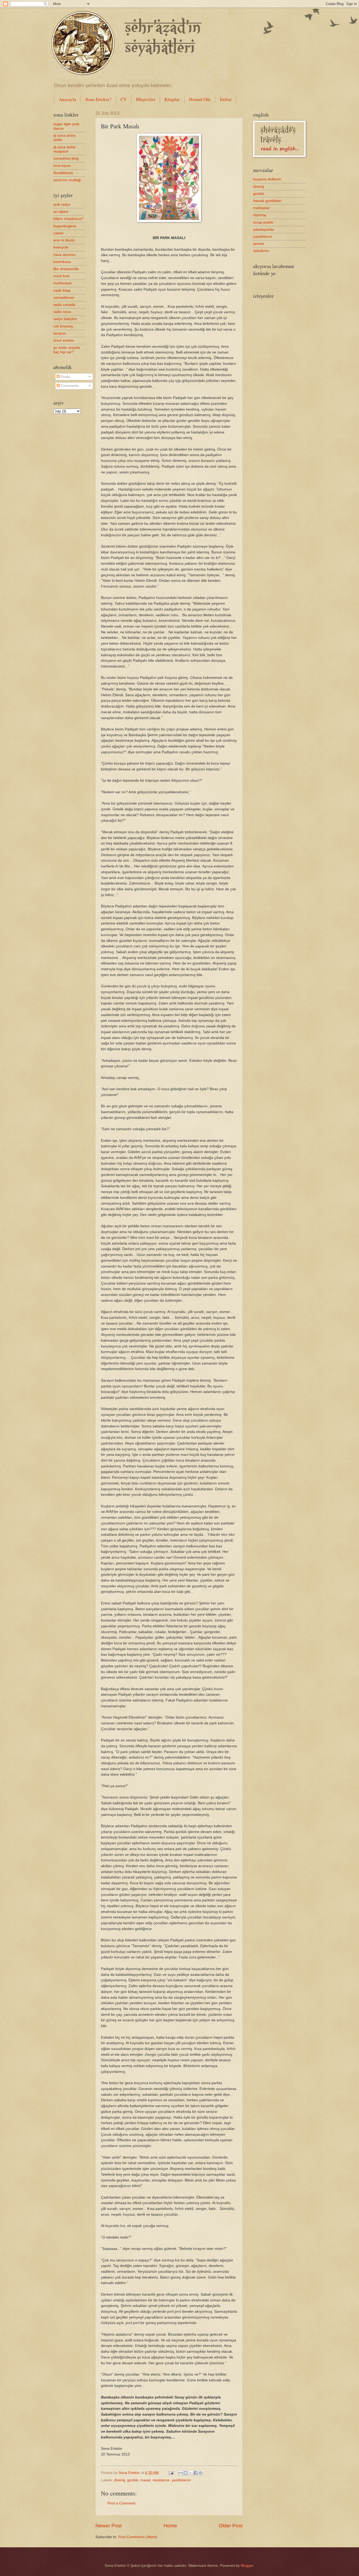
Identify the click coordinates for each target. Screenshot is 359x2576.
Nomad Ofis (200, 99)
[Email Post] (171, 2473)
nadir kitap (62, 291)
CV (124, 99)
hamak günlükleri (267, 201)
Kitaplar (172, 99)
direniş (120, 2480)
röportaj (260, 215)
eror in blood (64, 240)
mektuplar (261, 208)
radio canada (64, 305)
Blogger (247, 2566)
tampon (60, 333)
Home (170, 2526)
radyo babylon (65, 319)
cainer (58, 233)
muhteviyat (62, 283)
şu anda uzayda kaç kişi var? (67, 350)
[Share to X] (191, 2473)
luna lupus (62, 166)
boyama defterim (267, 179)
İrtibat (226, 99)
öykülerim (261, 251)
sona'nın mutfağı (67, 180)
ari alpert (61, 212)
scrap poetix (263, 222)
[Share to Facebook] (196, 2473)
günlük (133, 2480)
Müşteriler (146, 99)
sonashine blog (66, 158)
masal (145, 2480)
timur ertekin (64, 340)
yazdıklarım (181, 2480)
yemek (259, 244)
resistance (161, 2480)
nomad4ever (64, 298)
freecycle (61, 247)
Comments (69, 386)
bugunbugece (65, 226)
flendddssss (63, 173)
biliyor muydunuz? (68, 219)
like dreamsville (66, 269)
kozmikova (62, 262)
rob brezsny (63, 326)
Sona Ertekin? (98, 99)
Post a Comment (121, 2503)
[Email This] (181, 2473)
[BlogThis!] (186, 2473)
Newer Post (109, 2526)
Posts (65, 377)
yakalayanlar (264, 229)
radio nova (62, 312)
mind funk (61, 276)
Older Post (231, 2526)
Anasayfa (68, 99)
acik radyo (62, 204)
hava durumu (64, 255)
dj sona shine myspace (64, 149)
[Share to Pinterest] (201, 2473)
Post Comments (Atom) (138, 2537)
